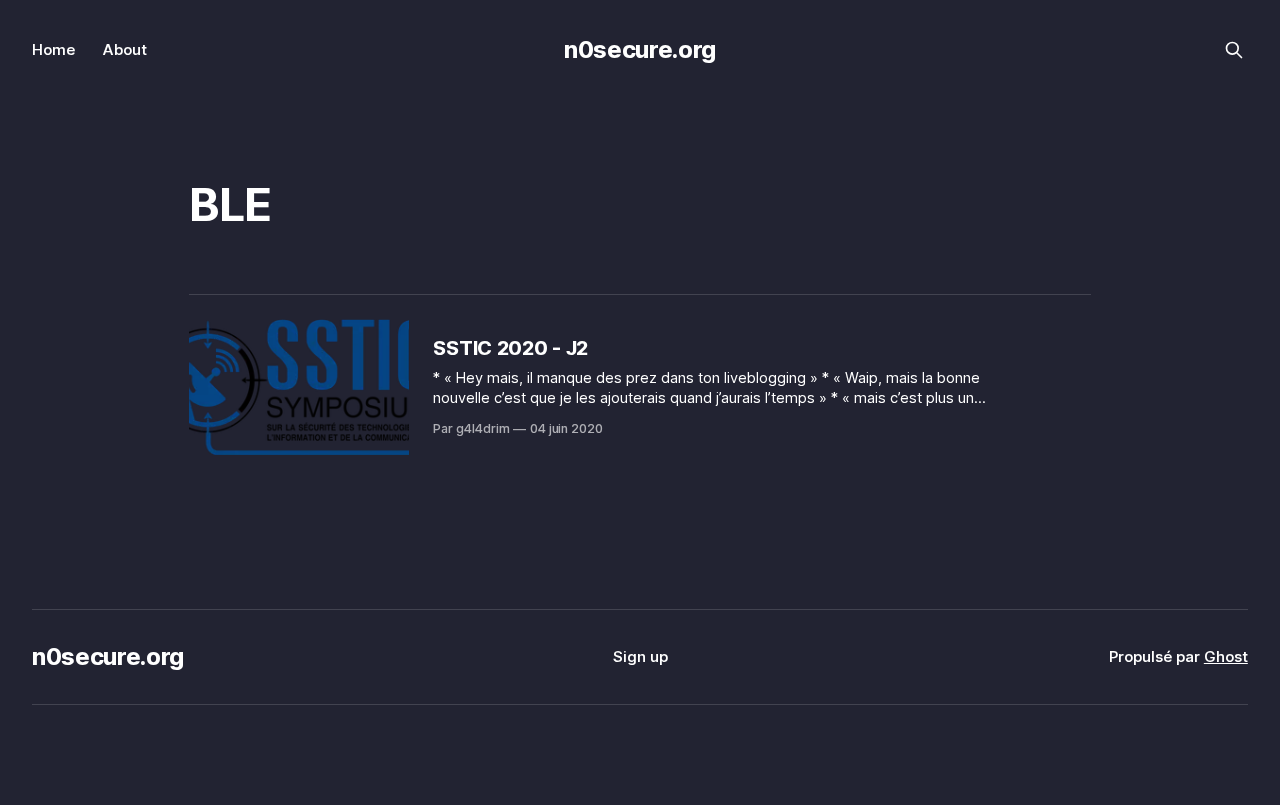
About (125, 49)
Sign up (640, 656)
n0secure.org (640, 49)
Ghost (1226, 656)
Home (53, 49)
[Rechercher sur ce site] (1234, 50)
